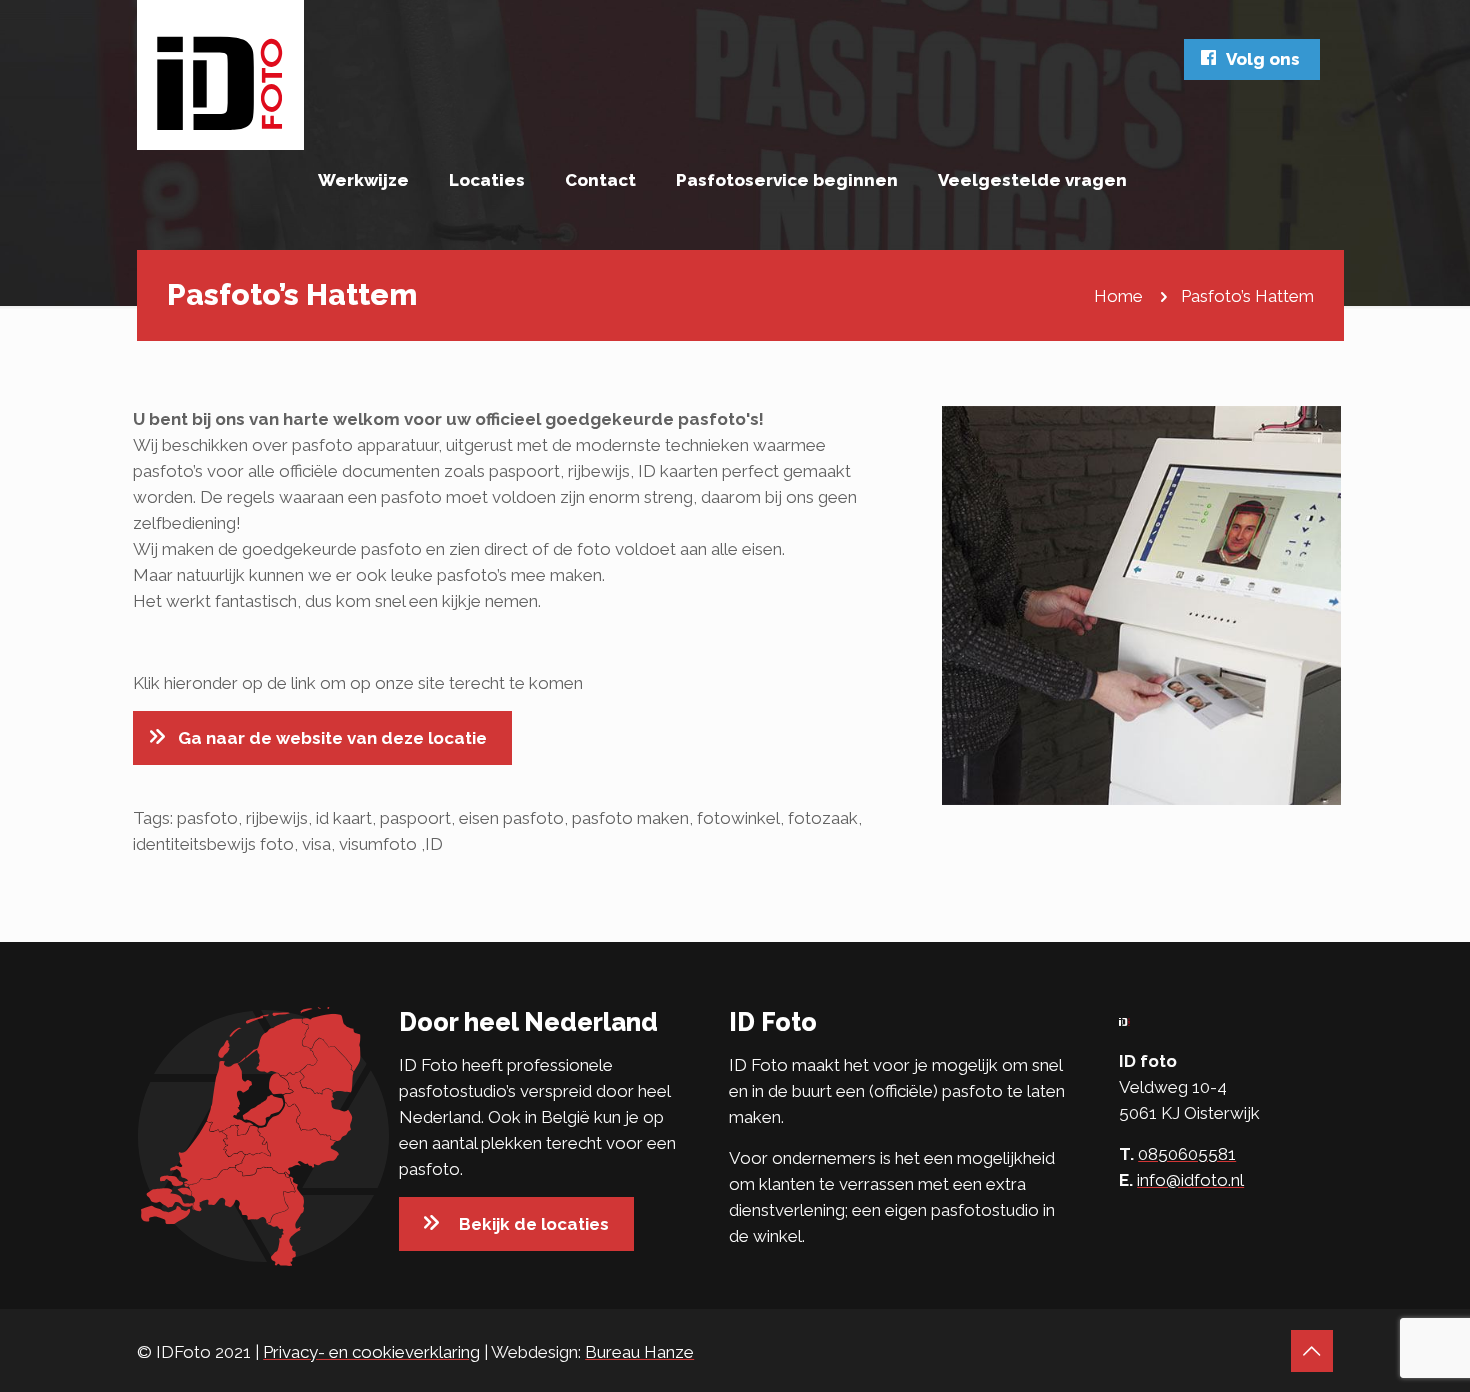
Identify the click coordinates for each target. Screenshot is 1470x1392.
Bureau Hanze (639, 1352)
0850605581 (1187, 1154)
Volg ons (1263, 59)
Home (1118, 296)
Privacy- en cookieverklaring (371, 1352)
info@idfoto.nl (1190, 1180)
